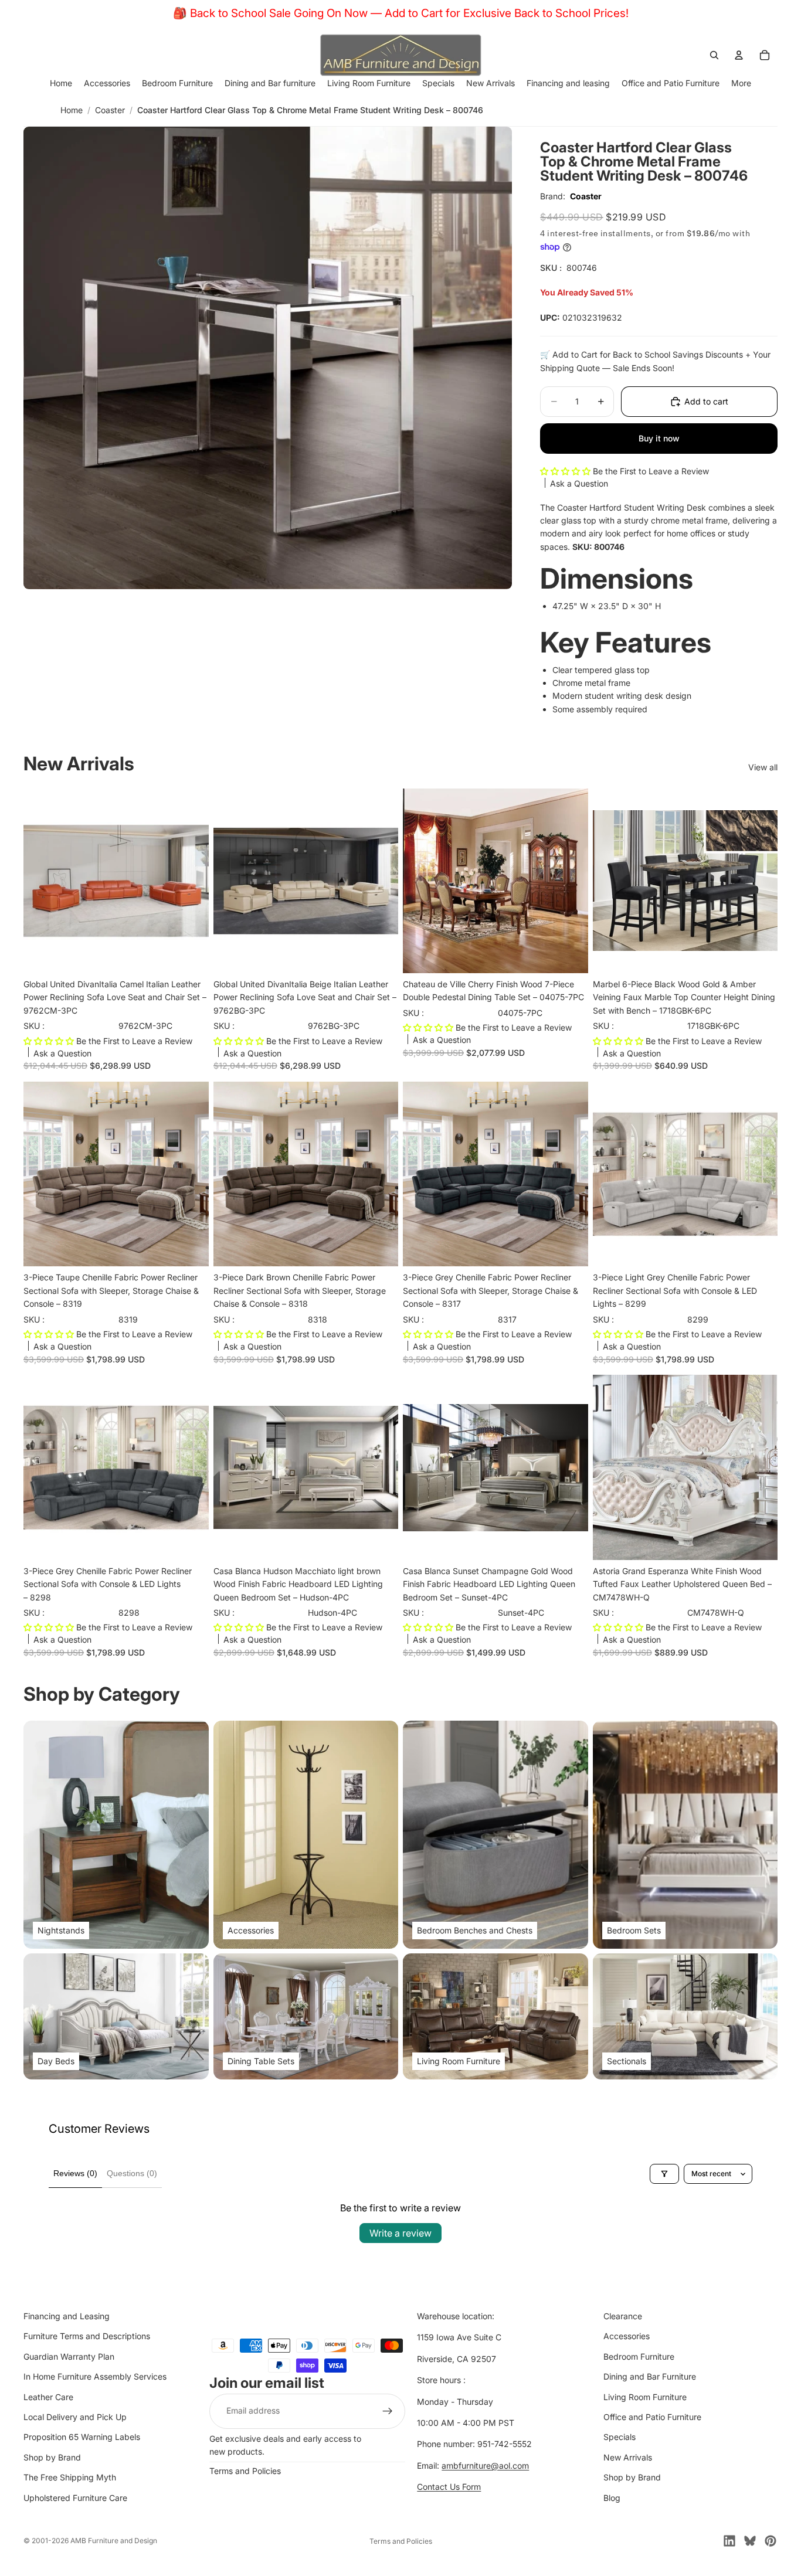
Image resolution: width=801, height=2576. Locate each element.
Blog (612, 2498)
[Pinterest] (771, 2541)
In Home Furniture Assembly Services (95, 2376)
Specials (620, 2437)
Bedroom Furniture (639, 2356)
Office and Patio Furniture (652, 2417)
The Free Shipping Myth (70, 2477)
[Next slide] (571, 881)
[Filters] (664, 2174)
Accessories (627, 2336)
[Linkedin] (729, 2541)
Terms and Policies (245, 2471)
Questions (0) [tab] (132, 2173)
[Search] (714, 55)
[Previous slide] (420, 881)
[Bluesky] (750, 2541)
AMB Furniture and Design (114, 2541)
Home (72, 110)
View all (763, 767)
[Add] (191, 955)
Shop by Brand (52, 2457)
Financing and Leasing (67, 2316)
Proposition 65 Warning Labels (82, 2437)
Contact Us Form (449, 2487)
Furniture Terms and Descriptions (87, 2336)
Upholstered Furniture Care (75, 2498)
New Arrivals (628, 2457)
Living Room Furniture (645, 2397)
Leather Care (48, 2397)
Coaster (110, 110)
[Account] (739, 55)
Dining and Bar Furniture (650, 2376)
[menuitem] (741, 83)
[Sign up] (388, 2411)
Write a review (400, 2233)
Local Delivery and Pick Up (75, 2417)
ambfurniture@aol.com (485, 2465)
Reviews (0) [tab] (75, 2173)
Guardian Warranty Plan (69, 2356)
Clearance (623, 2316)
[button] (566, 471)
